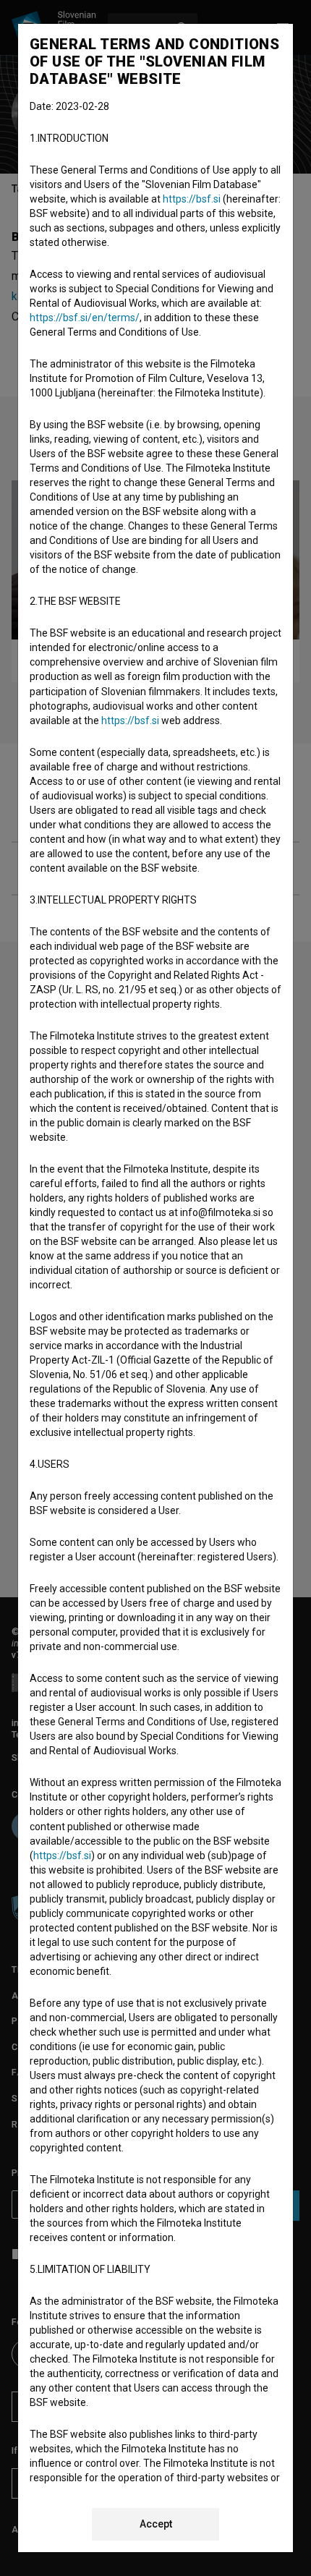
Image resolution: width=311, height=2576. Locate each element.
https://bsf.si (192, 199)
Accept (156, 2524)
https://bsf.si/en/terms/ (85, 318)
